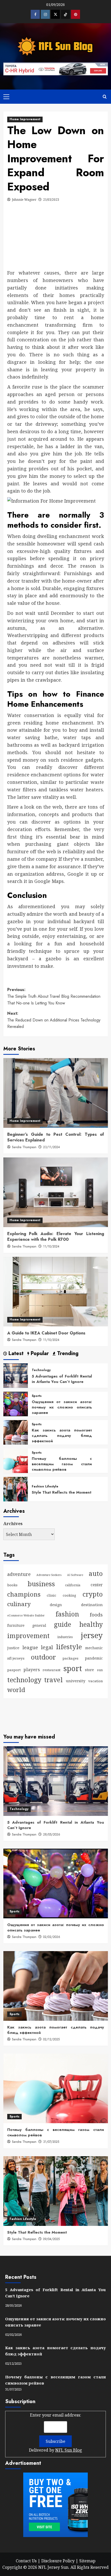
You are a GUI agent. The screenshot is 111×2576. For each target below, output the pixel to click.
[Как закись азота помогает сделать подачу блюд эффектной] (16, 1432)
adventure (19, 1574)
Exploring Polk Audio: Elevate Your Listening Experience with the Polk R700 (56, 1237)
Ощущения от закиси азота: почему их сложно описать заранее (62, 1407)
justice (13, 1648)
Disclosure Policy (58, 2561)
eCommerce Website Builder (26, 1615)
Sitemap (87, 2561)
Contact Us (26, 2561)
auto (96, 1573)
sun (100, 1670)
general (39, 1625)
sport (73, 1668)
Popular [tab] (39, 1354)
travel (53, 1680)
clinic (51, 1595)
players (32, 1669)
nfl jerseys (16, 1658)
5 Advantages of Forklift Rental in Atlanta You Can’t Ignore (62, 1379)
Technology (41, 1370)
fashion (67, 1614)
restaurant (51, 1670)
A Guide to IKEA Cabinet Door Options (46, 1333)
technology (24, 1680)
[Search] (105, 97)
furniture (16, 1625)
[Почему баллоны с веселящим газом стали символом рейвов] (16, 1460)
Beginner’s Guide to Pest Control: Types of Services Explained (56, 1137)
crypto (93, 1594)
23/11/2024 (51, 1147)
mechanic (94, 1648)
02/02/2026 (52, 1937)
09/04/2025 (51, 2239)
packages (70, 1658)
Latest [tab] (15, 1354)
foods (96, 1615)
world (16, 1690)
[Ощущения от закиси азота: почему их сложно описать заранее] (16, 1404)
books (12, 1585)
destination (92, 1605)
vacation (96, 1681)
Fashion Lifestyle (45, 1487)
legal (47, 1647)
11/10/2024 (51, 1246)
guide (63, 1624)
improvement (28, 1636)
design (56, 1605)
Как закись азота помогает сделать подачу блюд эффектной (62, 1436)
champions (24, 1594)
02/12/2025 (51, 2039)
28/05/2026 (52, 1834)
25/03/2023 (51, 200)
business (41, 1584)
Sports (37, 1396)
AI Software (75, 1575)
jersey (92, 1635)
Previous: (54, 996)
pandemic (94, 1658)
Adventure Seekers (49, 1575)
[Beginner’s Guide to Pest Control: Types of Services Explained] (56, 1093)
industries (65, 1637)
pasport (14, 1670)
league (30, 1647)
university (76, 1681)
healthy (91, 1624)
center (97, 1585)
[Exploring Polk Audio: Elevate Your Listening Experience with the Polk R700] (56, 1192)
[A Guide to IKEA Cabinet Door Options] (56, 1292)
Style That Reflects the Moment (62, 1492)
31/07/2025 (51, 2142)
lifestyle (69, 1647)
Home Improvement (25, 119)
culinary (19, 1604)
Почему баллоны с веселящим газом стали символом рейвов (62, 1464)
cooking (69, 1595)
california (73, 1585)
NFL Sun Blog (69, 2450)
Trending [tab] (67, 1354)
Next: (54, 1020)
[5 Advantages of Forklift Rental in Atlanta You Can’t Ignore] (16, 1375)
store (89, 1670)
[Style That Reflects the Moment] (16, 1489)
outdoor (43, 1657)
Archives (13, 1524)
